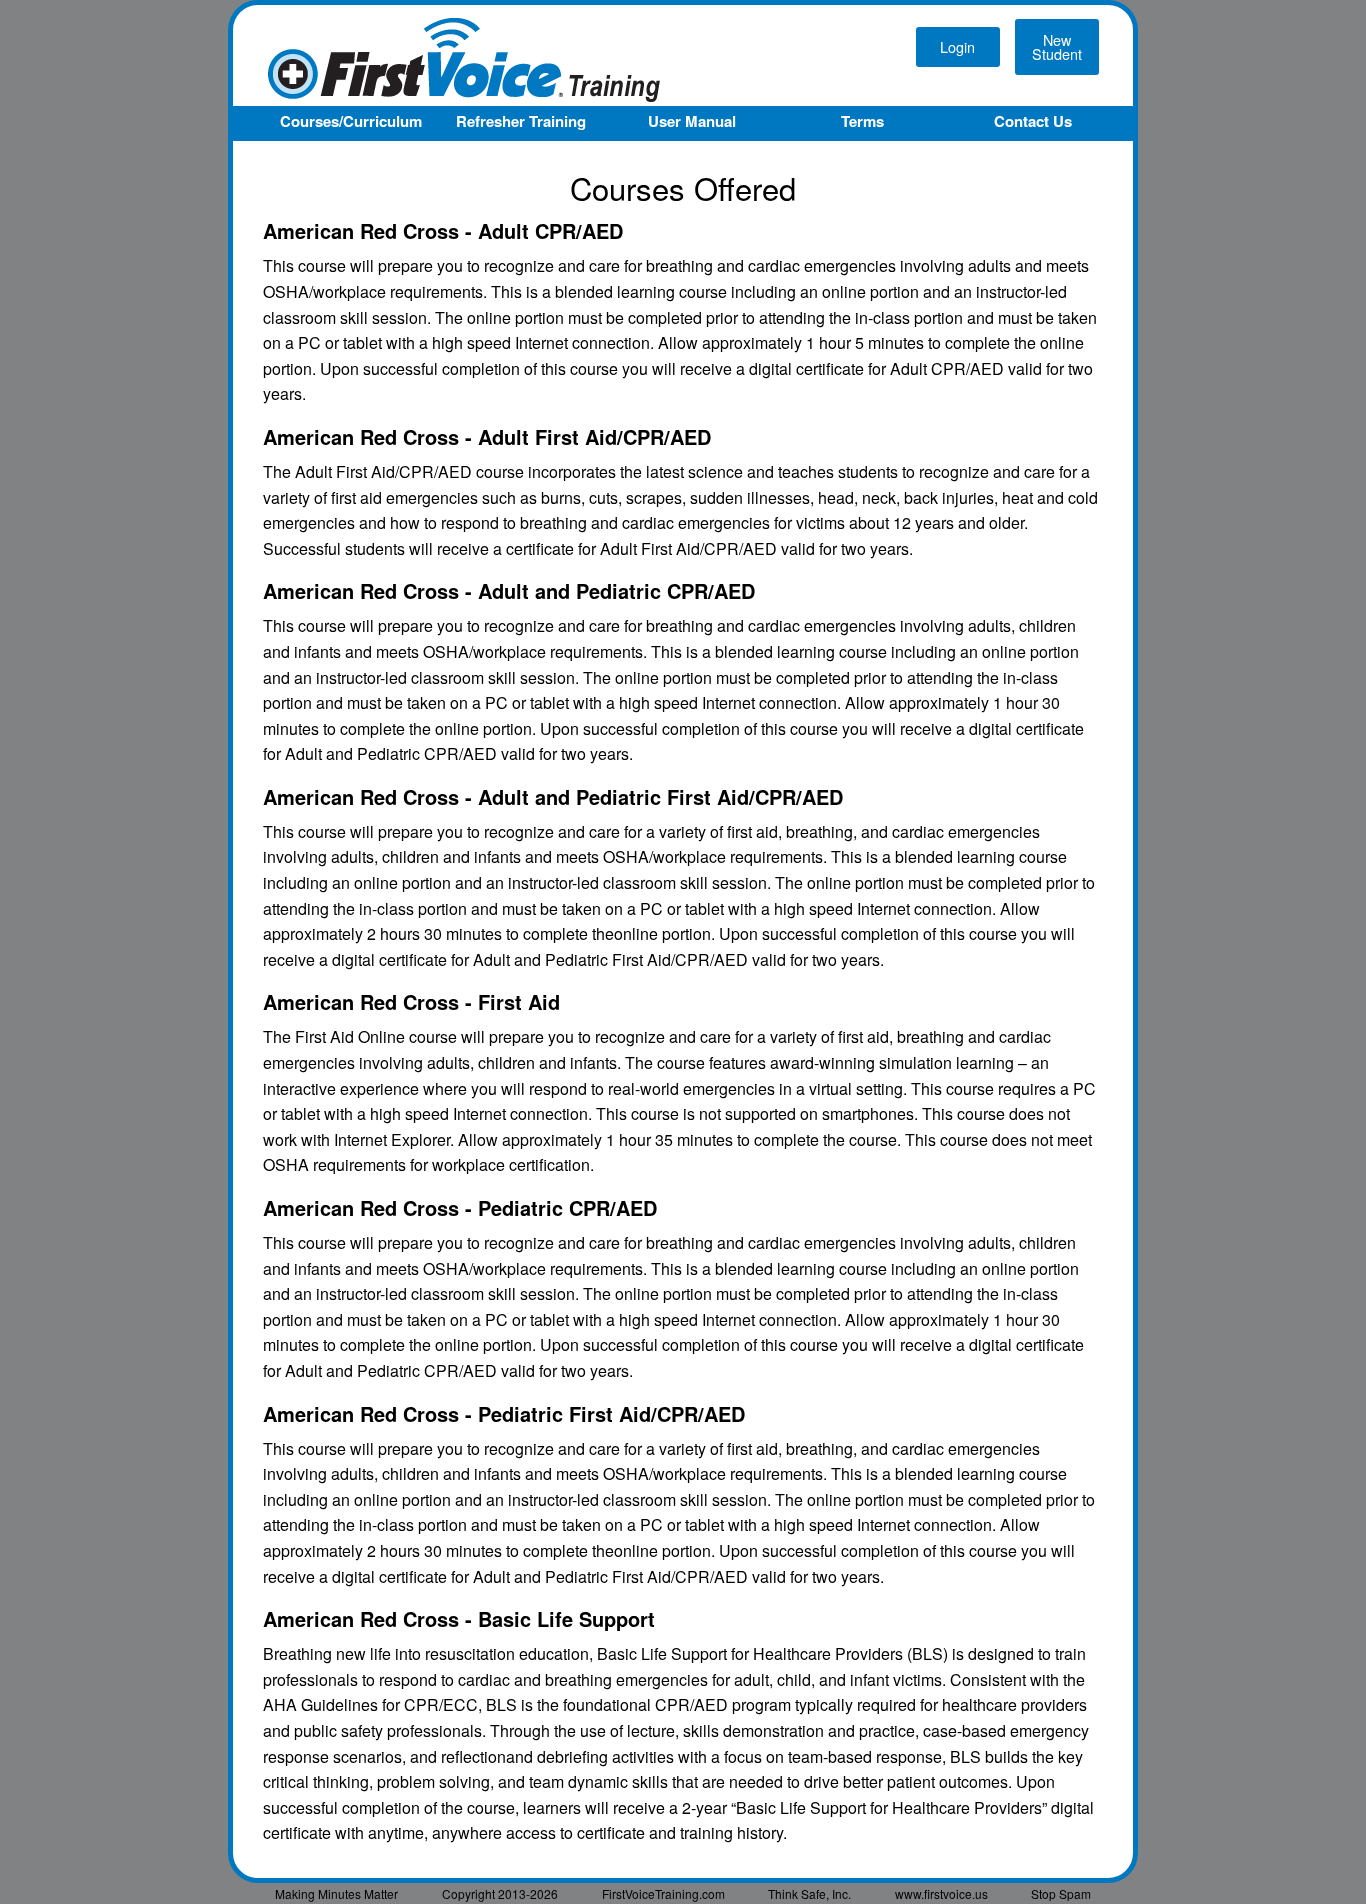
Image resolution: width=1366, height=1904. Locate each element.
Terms (862, 121)
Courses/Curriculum (351, 121)
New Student (1057, 46)
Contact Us (1033, 121)
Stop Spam (1061, 1893)
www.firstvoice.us (941, 1893)
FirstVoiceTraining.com (663, 1893)
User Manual (692, 121)
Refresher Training (521, 121)
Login (957, 46)
